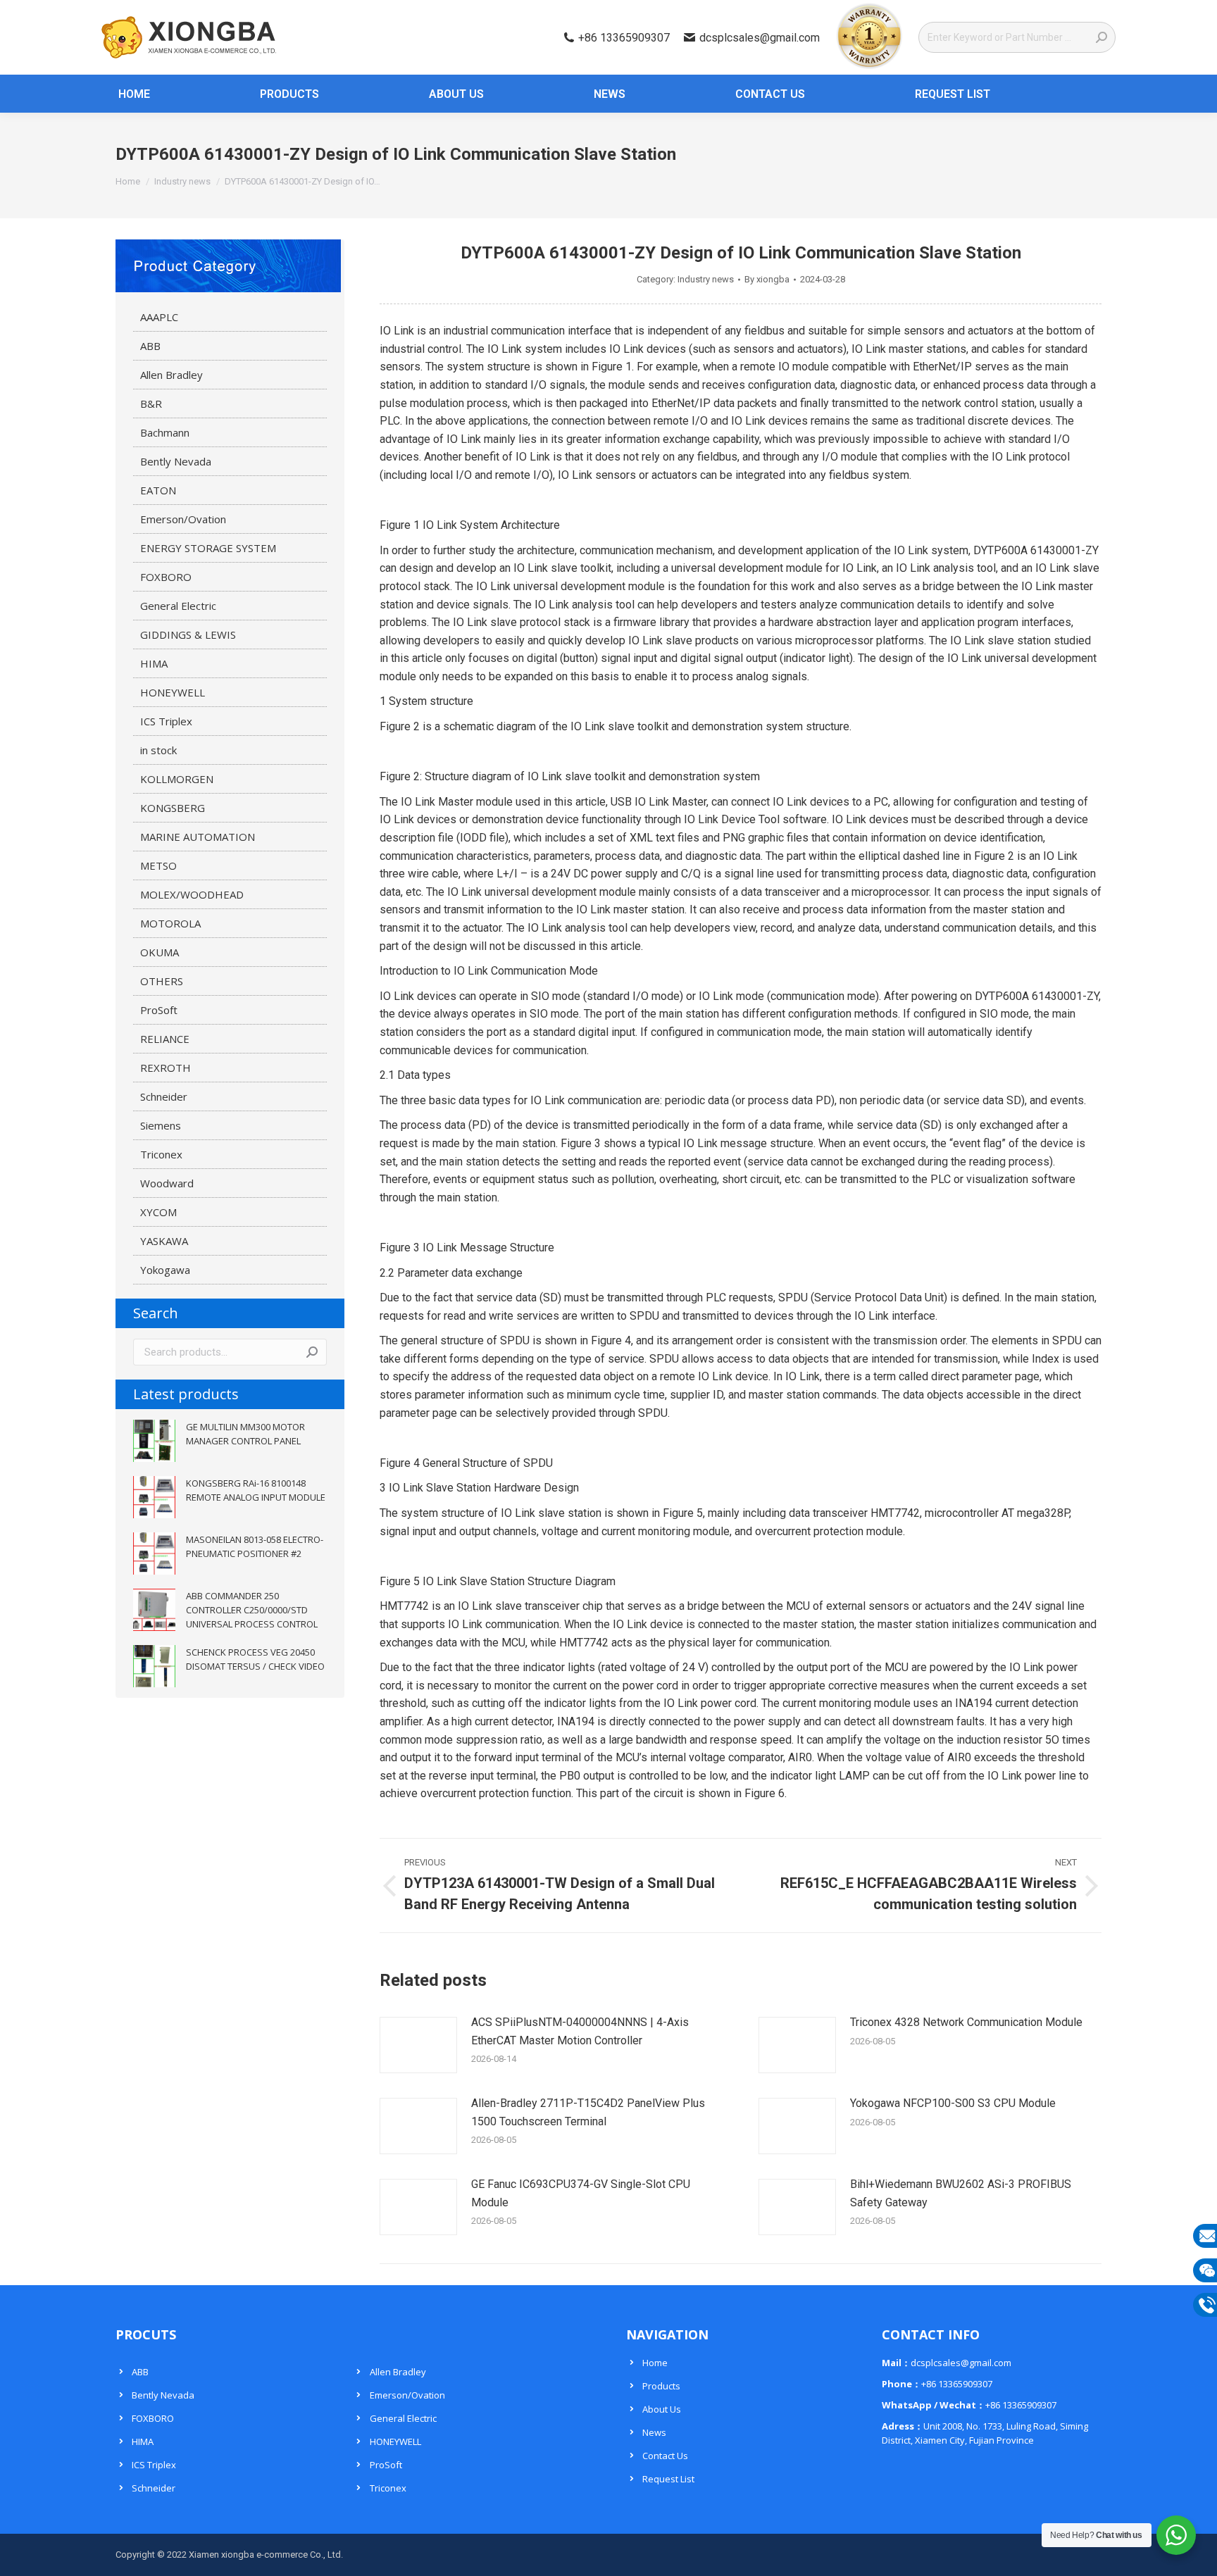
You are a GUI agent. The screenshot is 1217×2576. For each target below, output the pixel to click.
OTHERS (162, 981)
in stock (158, 750)
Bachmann (165, 432)
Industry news (706, 279)
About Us (662, 2409)
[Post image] (418, 2045)
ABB (150, 346)
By (767, 279)
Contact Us (665, 2456)
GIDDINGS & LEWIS (188, 634)
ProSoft (159, 1010)
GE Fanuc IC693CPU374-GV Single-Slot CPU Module (581, 2193)
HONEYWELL (173, 692)
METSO (158, 865)
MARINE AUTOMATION (198, 837)
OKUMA (160, 952)
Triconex (161, 1154)
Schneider (164, 1096)
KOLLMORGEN (177, 779)
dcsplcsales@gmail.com (760, 38)
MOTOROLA (170, 923)
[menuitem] (126, 94)
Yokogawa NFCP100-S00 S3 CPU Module (953, 2103)
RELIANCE (165, 1039)
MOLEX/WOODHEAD (192, 894)
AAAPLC (159, 317)
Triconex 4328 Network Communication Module (966, 2022)
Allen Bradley (171, 375)
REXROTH (166, 1068)
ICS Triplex (166, 721)
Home (655, 2363)
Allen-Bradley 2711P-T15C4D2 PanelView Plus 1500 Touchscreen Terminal (588, 2112)
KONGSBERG (173, 808)
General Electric (178, 606)
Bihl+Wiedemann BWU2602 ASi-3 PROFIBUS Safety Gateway (961, 2193)
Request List (668, 2479)
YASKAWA (164, 1241)
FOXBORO (166, 577)
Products (661, 2386)
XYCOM (158, 1212)
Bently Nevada (176, 461)
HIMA (154, 663)
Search (312, 1352)
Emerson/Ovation (183, 519)
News (654, 2432)
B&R (151, 404)
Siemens (161, 1125)
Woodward (167, 1183)
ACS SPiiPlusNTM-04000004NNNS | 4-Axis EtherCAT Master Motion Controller (580, 2031)
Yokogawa (165, 1270)
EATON (158, 490)
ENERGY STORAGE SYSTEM (208, 548)
